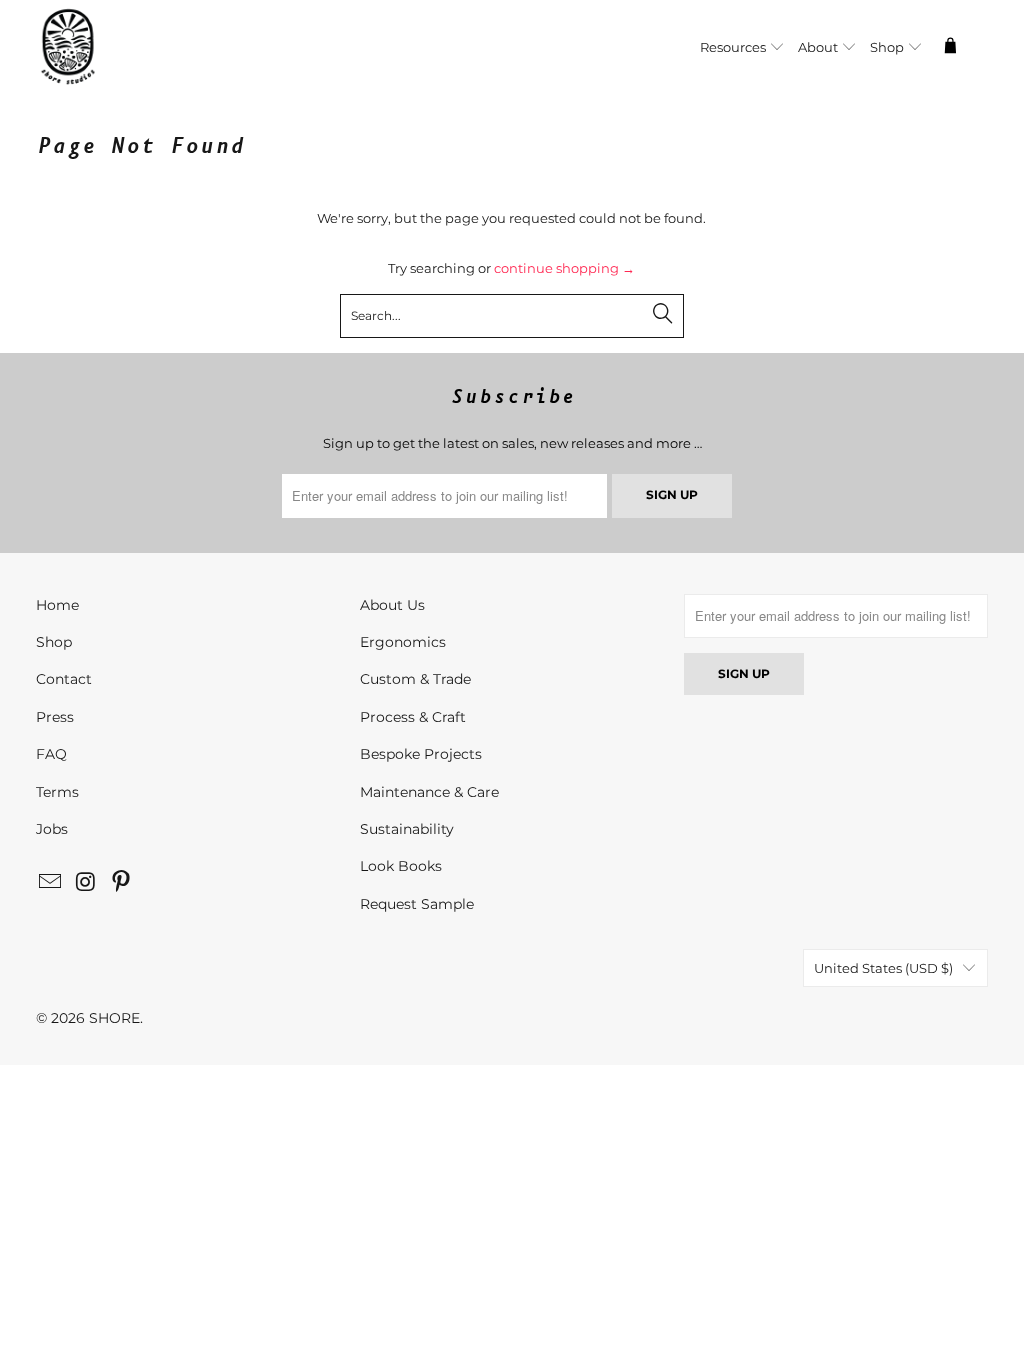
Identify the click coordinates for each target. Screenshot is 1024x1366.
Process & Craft (413, 717)
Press (55, 717)
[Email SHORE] (51, 883)
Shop (54, 642)
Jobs (52, 829)
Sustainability (407, 829)
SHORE (114, 1018)
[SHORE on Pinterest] (122, 883)
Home (57, 605)
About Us (392, 605)
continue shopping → (564, 268)
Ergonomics (403, 642)
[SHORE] (118, 48)
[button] (742, 48)
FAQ (51, 754)
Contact (64, 679)
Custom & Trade (415, 679)
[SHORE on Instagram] (86, 883)
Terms (57, 792)
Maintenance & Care (429, 792)
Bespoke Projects (421, 754)
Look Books (401, 866)
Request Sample (417, 904)
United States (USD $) (883, 968)
